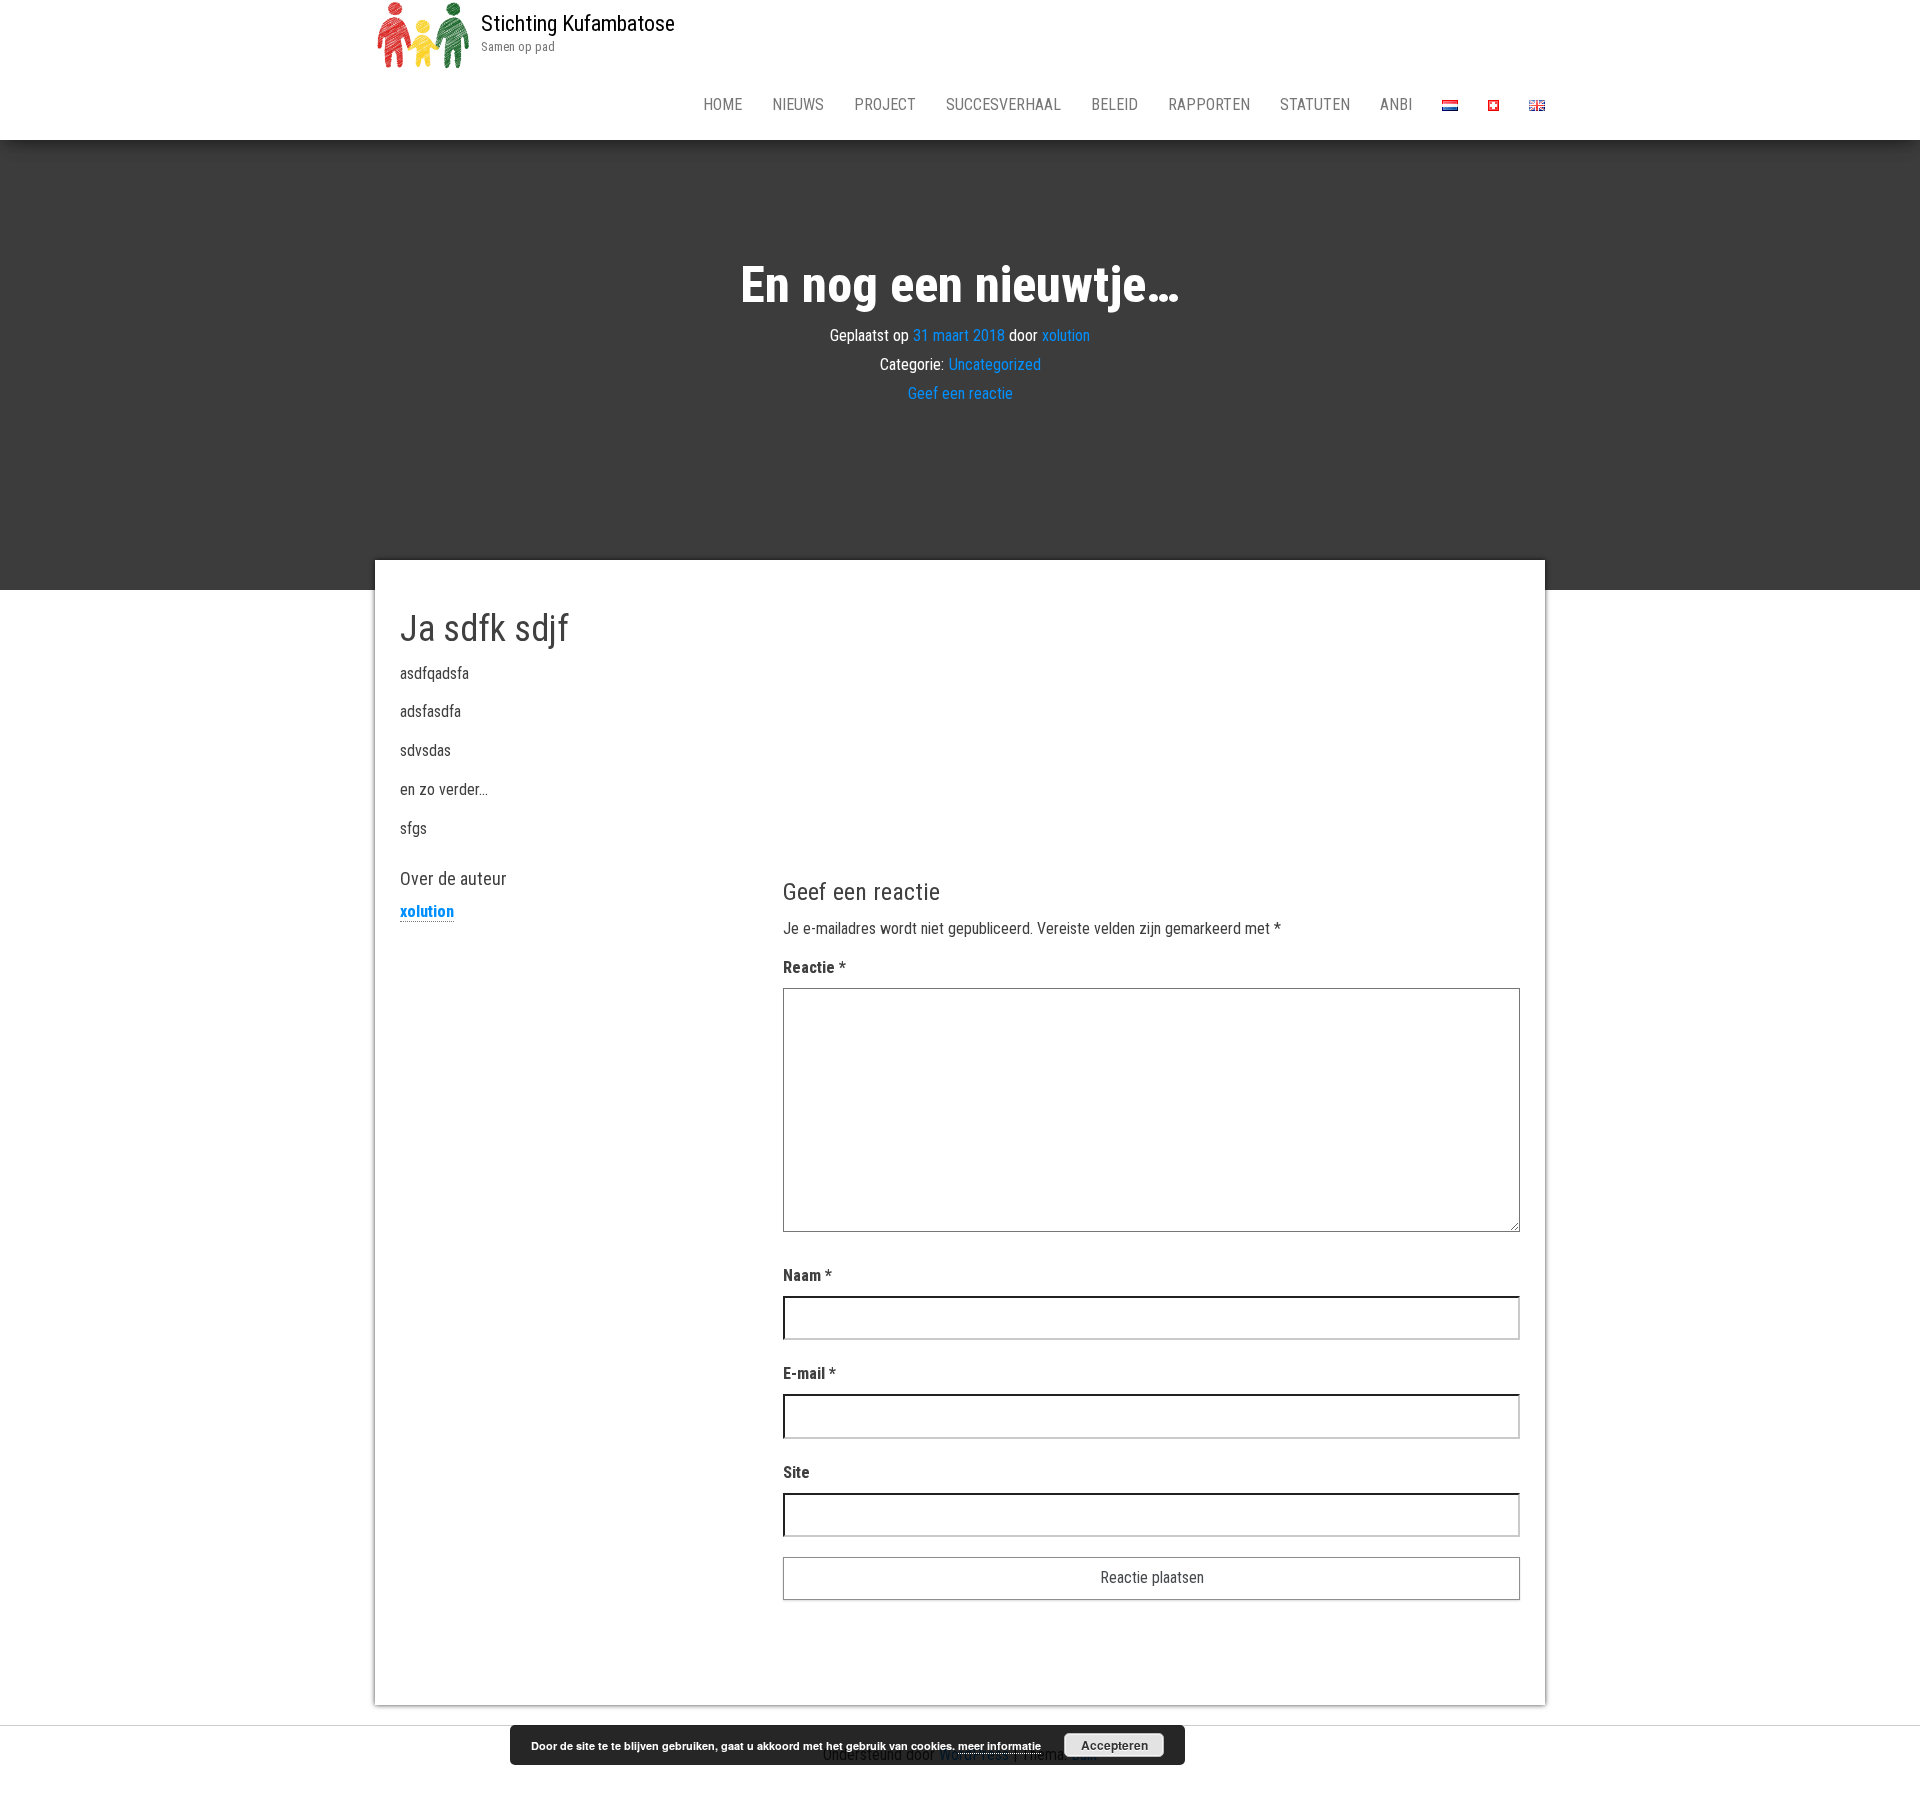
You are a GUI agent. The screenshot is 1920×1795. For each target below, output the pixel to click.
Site (796, 1472)
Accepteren (1114, 1745)
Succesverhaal (1003, 104)
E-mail (809, 1373)
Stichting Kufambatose (578, 23)
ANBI (1396, 104)
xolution (1066, 335)
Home (722, 104)
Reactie (814, 967)
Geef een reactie (960, 393)
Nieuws (798, 104)
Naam (807, 1275)
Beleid (1114, 104)
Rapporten (1209, 104)
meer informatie (999, 1745)
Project (885, 104)
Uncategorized (995, 364)
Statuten (1315, 104)
